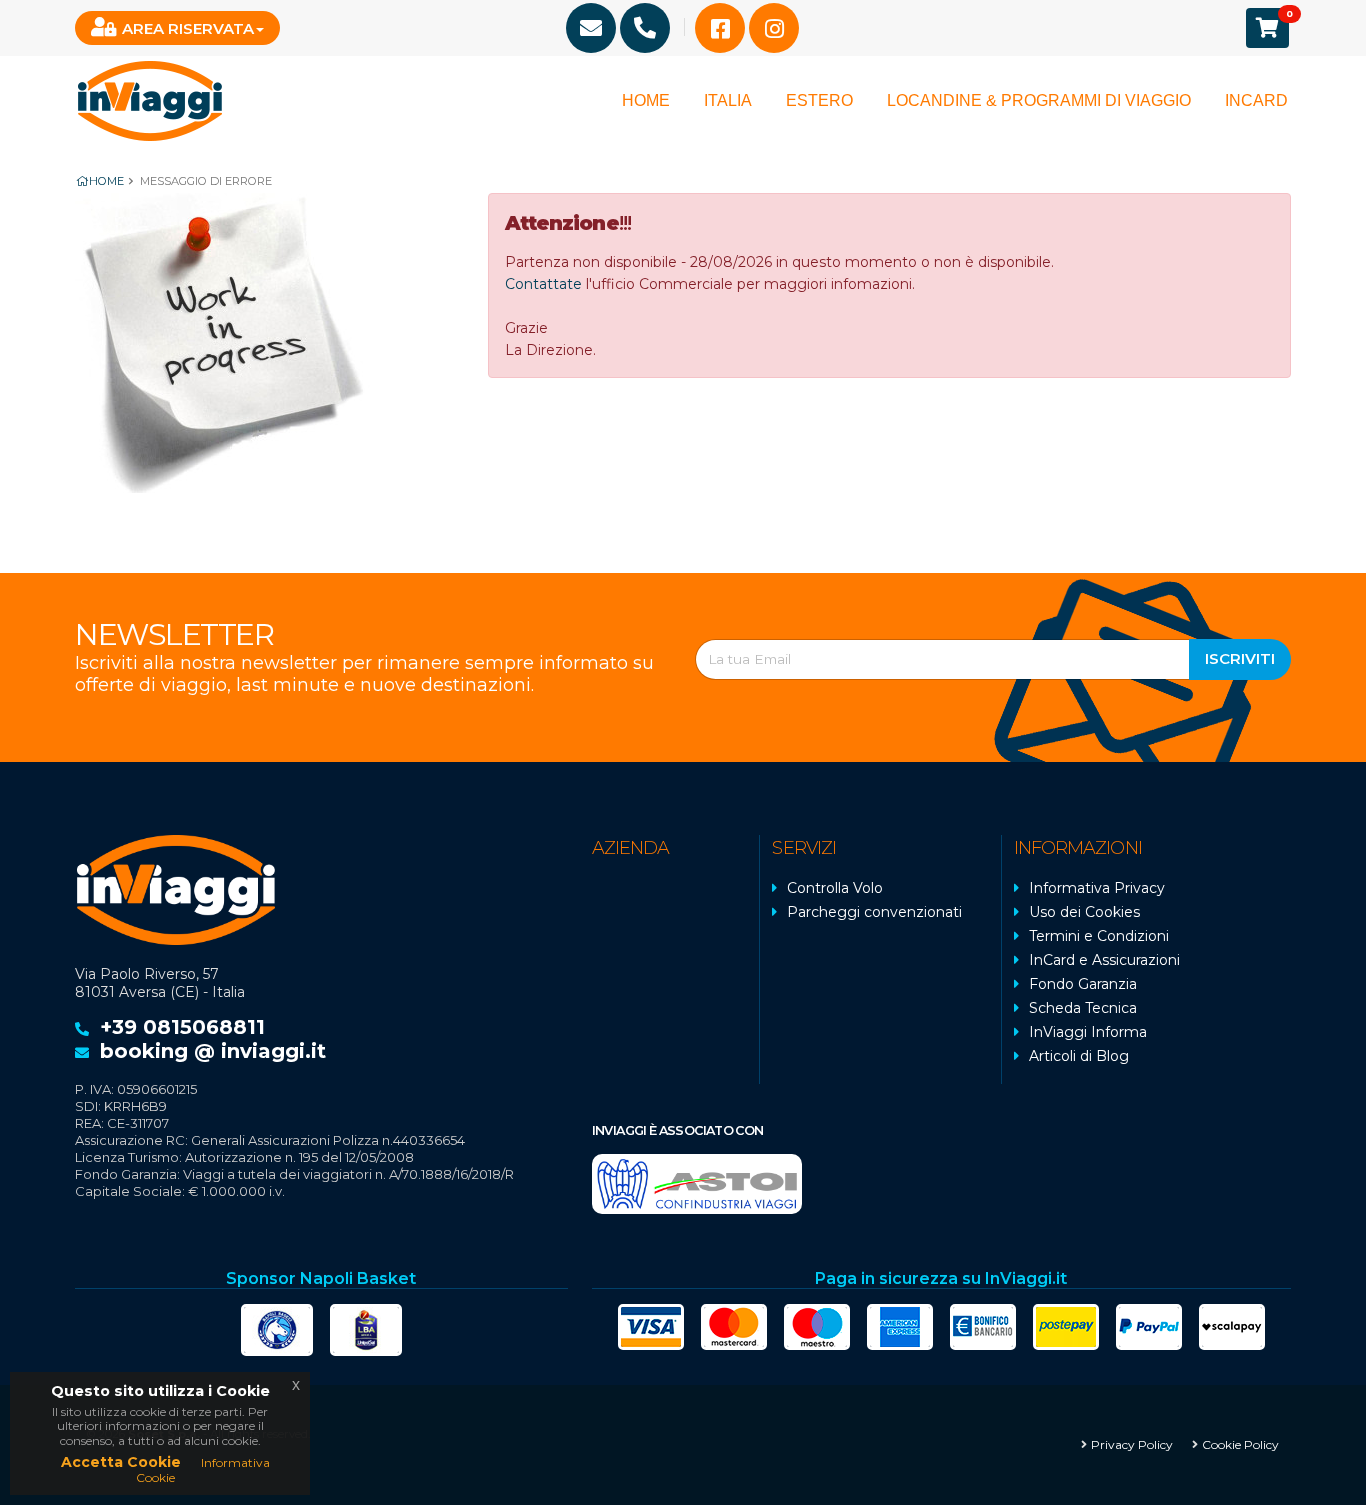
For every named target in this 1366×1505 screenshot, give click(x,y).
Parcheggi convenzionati (874, 912)
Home (646, 100)
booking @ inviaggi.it (213, 1051)
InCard (1256, 100)
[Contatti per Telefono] (645, 28)
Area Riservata (188, 28)
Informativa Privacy (1097, 888)
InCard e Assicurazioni (1104, 960)
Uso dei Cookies (1084, 912)
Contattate (543, 284)
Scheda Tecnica (1083, 1008)
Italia (728, 100)
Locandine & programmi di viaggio (1039, 100)
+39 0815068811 (182, 1027)
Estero (819, 100)
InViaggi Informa (1088, 1032)
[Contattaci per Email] (591, 28)
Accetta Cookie (121, 1462)
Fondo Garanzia (1083, 984)
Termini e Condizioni (1099, 936)
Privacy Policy (1132, 1444)
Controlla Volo (835, 888)
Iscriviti (1240, 658)
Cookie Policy (1240, 1444)
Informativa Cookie (203, 1469)
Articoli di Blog (1079, 1056)
